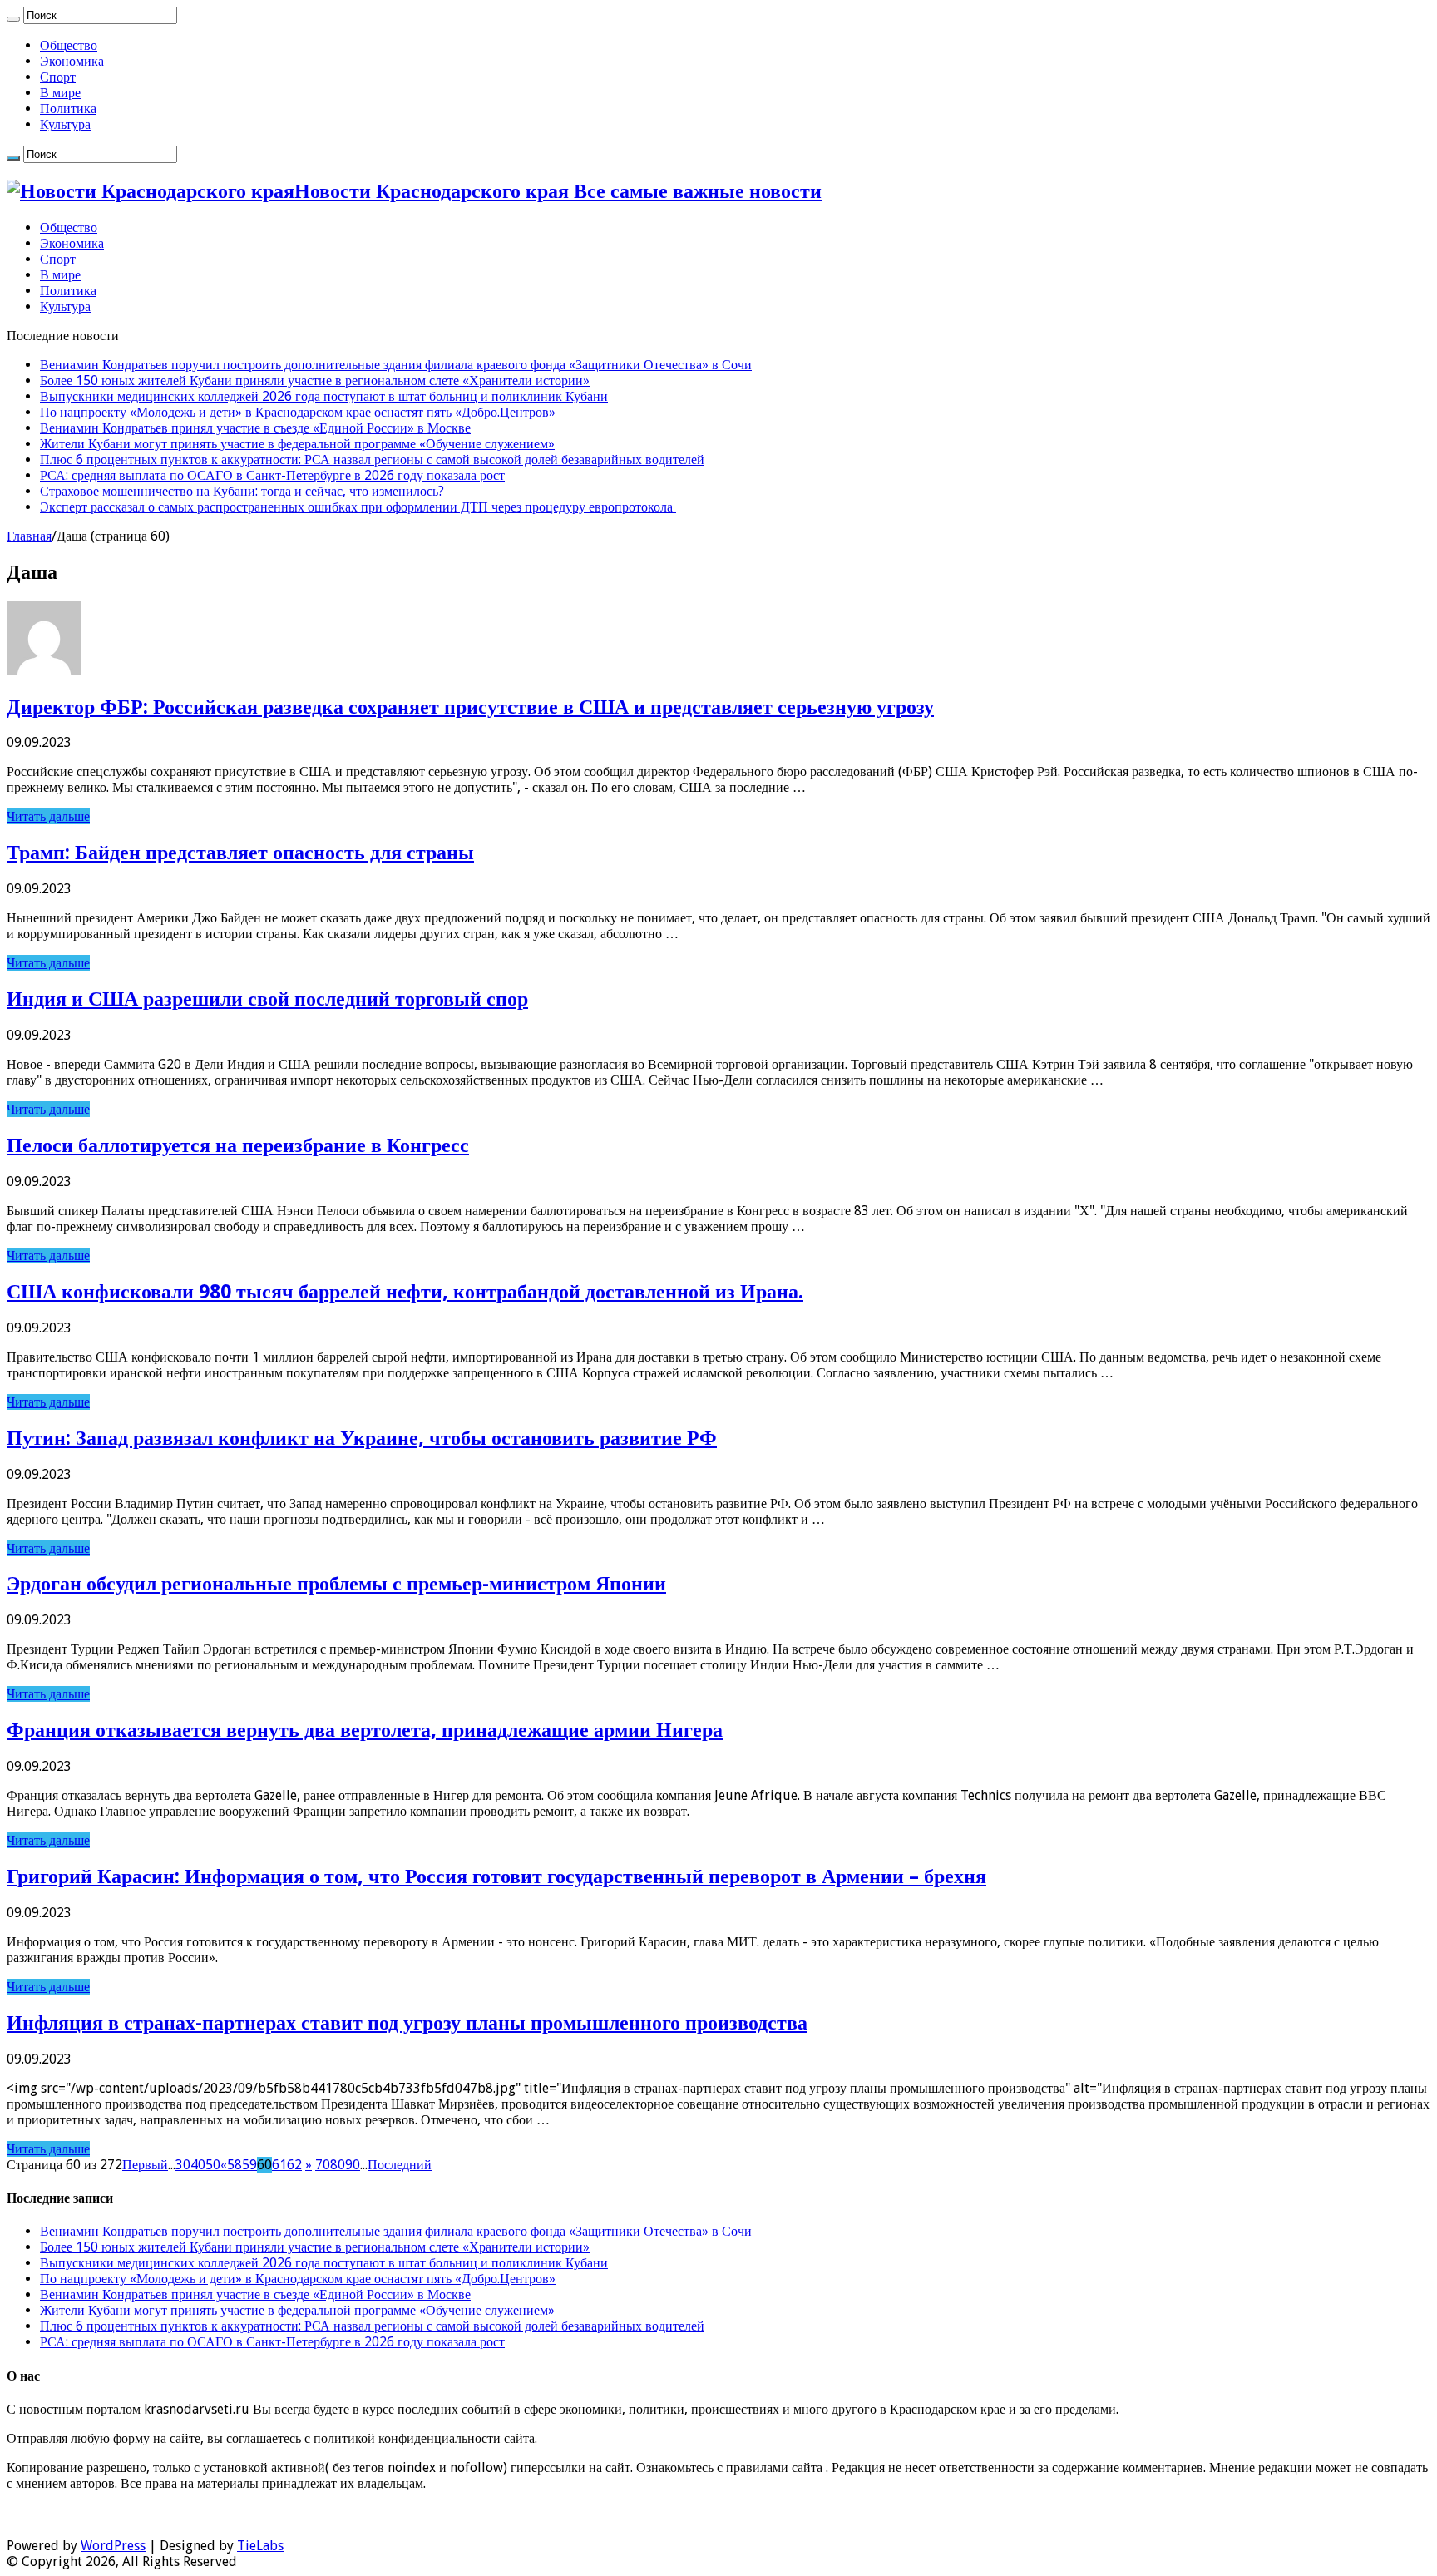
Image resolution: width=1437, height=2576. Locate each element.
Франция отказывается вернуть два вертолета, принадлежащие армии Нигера (365, 1730)
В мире (60, 93)
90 (353, 2165)
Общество (69, 45)
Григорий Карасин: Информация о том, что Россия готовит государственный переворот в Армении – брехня (496, 1876)
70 (323, 2165)
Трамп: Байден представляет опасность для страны (240, 853)
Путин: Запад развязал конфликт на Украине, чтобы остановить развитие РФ (362, 1438)
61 (279, 2165)
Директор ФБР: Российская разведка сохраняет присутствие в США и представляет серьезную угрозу (470, 707)
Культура (65, 124)
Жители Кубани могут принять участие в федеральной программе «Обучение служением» (297, 444)
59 (249, 2165)
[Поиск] (13, 19)
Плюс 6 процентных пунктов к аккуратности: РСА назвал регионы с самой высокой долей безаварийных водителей (372, 460)
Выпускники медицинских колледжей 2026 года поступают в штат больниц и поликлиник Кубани (324, 396)
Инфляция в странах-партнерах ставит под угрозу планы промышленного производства (407, 2023)
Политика (68, 109)
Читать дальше (48, 816)
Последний (400, 2165)
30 (183, 2165)
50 (213, 2165)
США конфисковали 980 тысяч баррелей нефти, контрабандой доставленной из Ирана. (405, 1292)
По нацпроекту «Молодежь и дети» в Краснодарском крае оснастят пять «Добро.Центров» (298, 412)
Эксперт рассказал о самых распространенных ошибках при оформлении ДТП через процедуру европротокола (358, 507)
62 (294, 2165)
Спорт (58, 77)
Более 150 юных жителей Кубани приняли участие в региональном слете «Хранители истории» (315, 381)
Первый (145, 2165)
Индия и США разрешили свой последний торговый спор (267, 999)
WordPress (113, 2546)
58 (235, 2165)
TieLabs (260, 2546)
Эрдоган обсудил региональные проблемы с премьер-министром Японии (336, 1584)
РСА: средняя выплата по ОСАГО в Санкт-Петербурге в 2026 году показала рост (272, 475)
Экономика (72, 61)
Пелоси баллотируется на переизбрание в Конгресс (238, 1145)
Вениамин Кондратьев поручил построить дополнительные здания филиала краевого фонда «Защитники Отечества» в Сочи (396, 365)
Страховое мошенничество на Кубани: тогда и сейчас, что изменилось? (242, 491)
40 (198, 2165)
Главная (29, 536)
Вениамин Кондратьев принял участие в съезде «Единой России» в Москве (255, 428)
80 (338, 2165)
